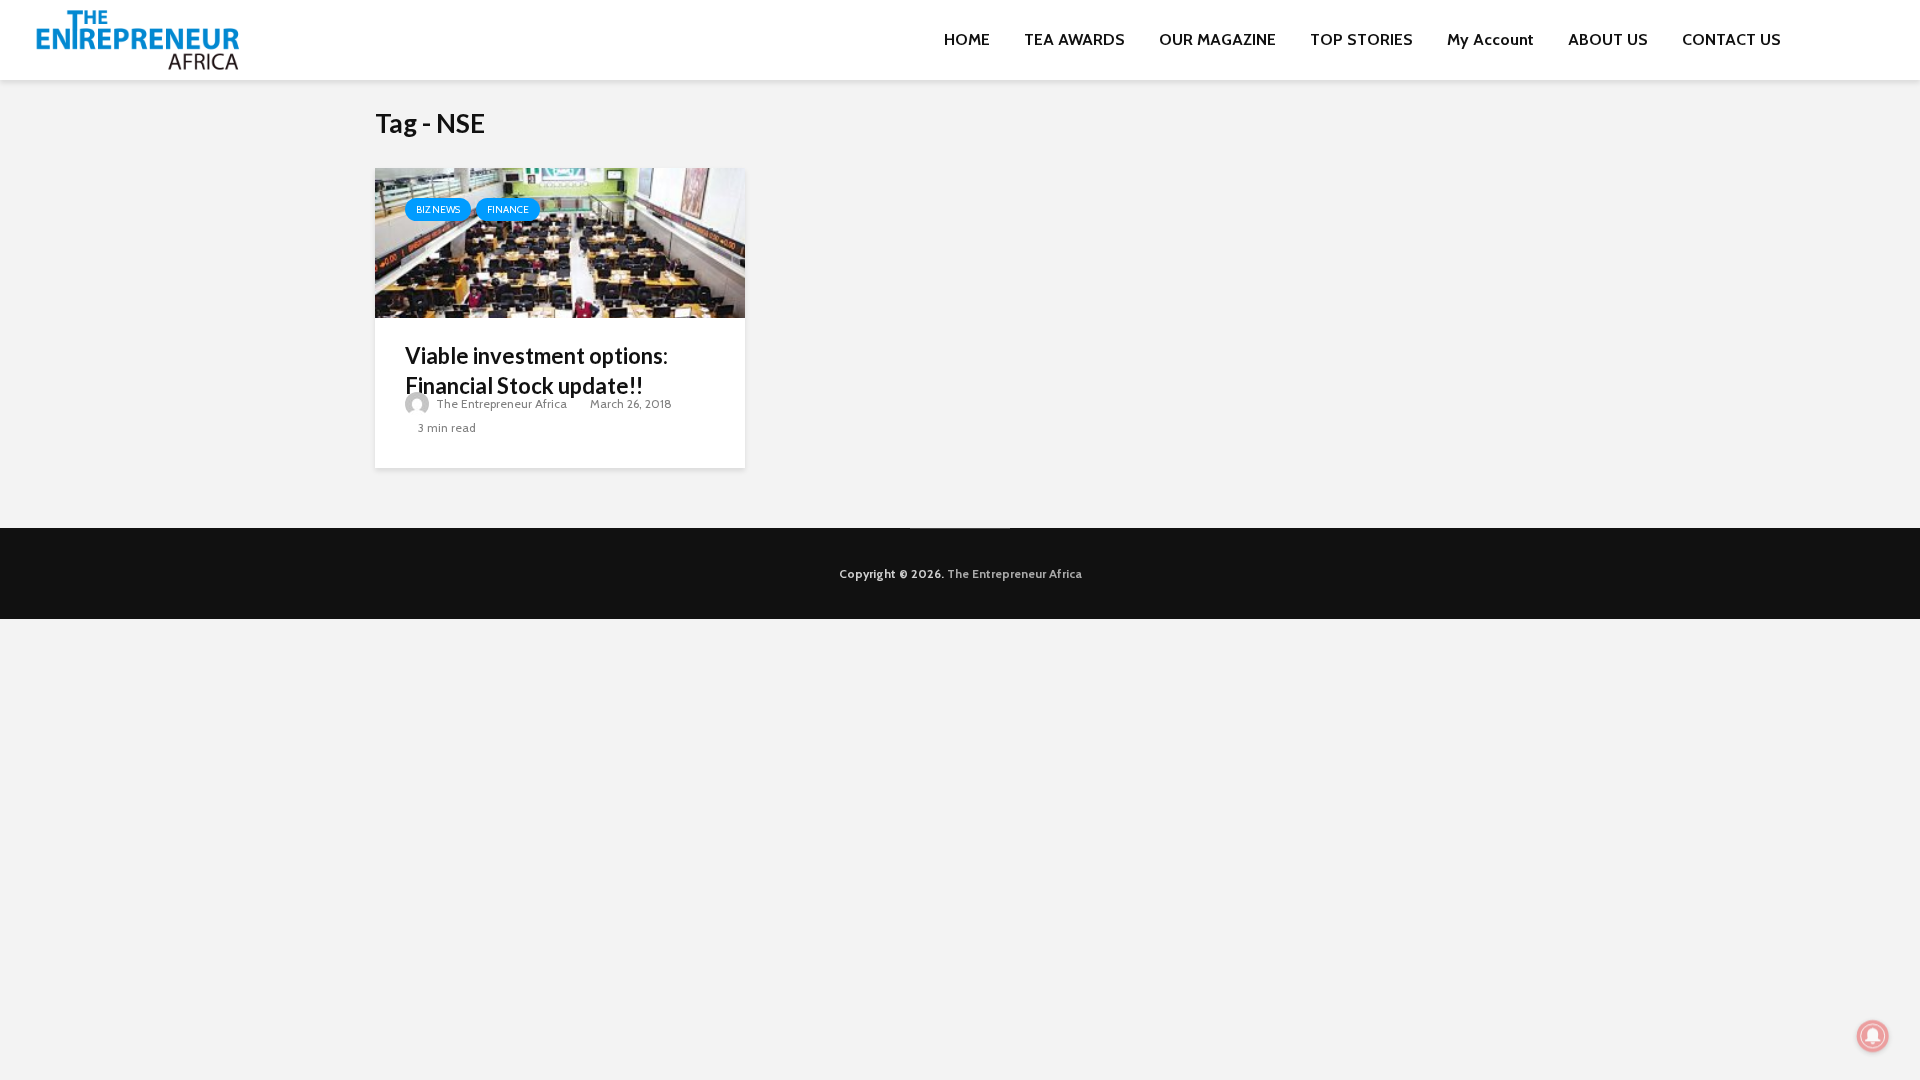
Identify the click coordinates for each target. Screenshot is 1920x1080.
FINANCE (508, 209)
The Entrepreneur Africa (500, 403)
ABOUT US (1608, 39)
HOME (967, 39)
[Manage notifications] (1873, 1036)
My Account (1490, 39)
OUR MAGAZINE (1217, 39)
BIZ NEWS (438, 209)
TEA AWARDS (1074, 39)
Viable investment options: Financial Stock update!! (536, 370)
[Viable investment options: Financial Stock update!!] (560, 241)
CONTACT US (1731, 39)
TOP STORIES (1361, 39)
